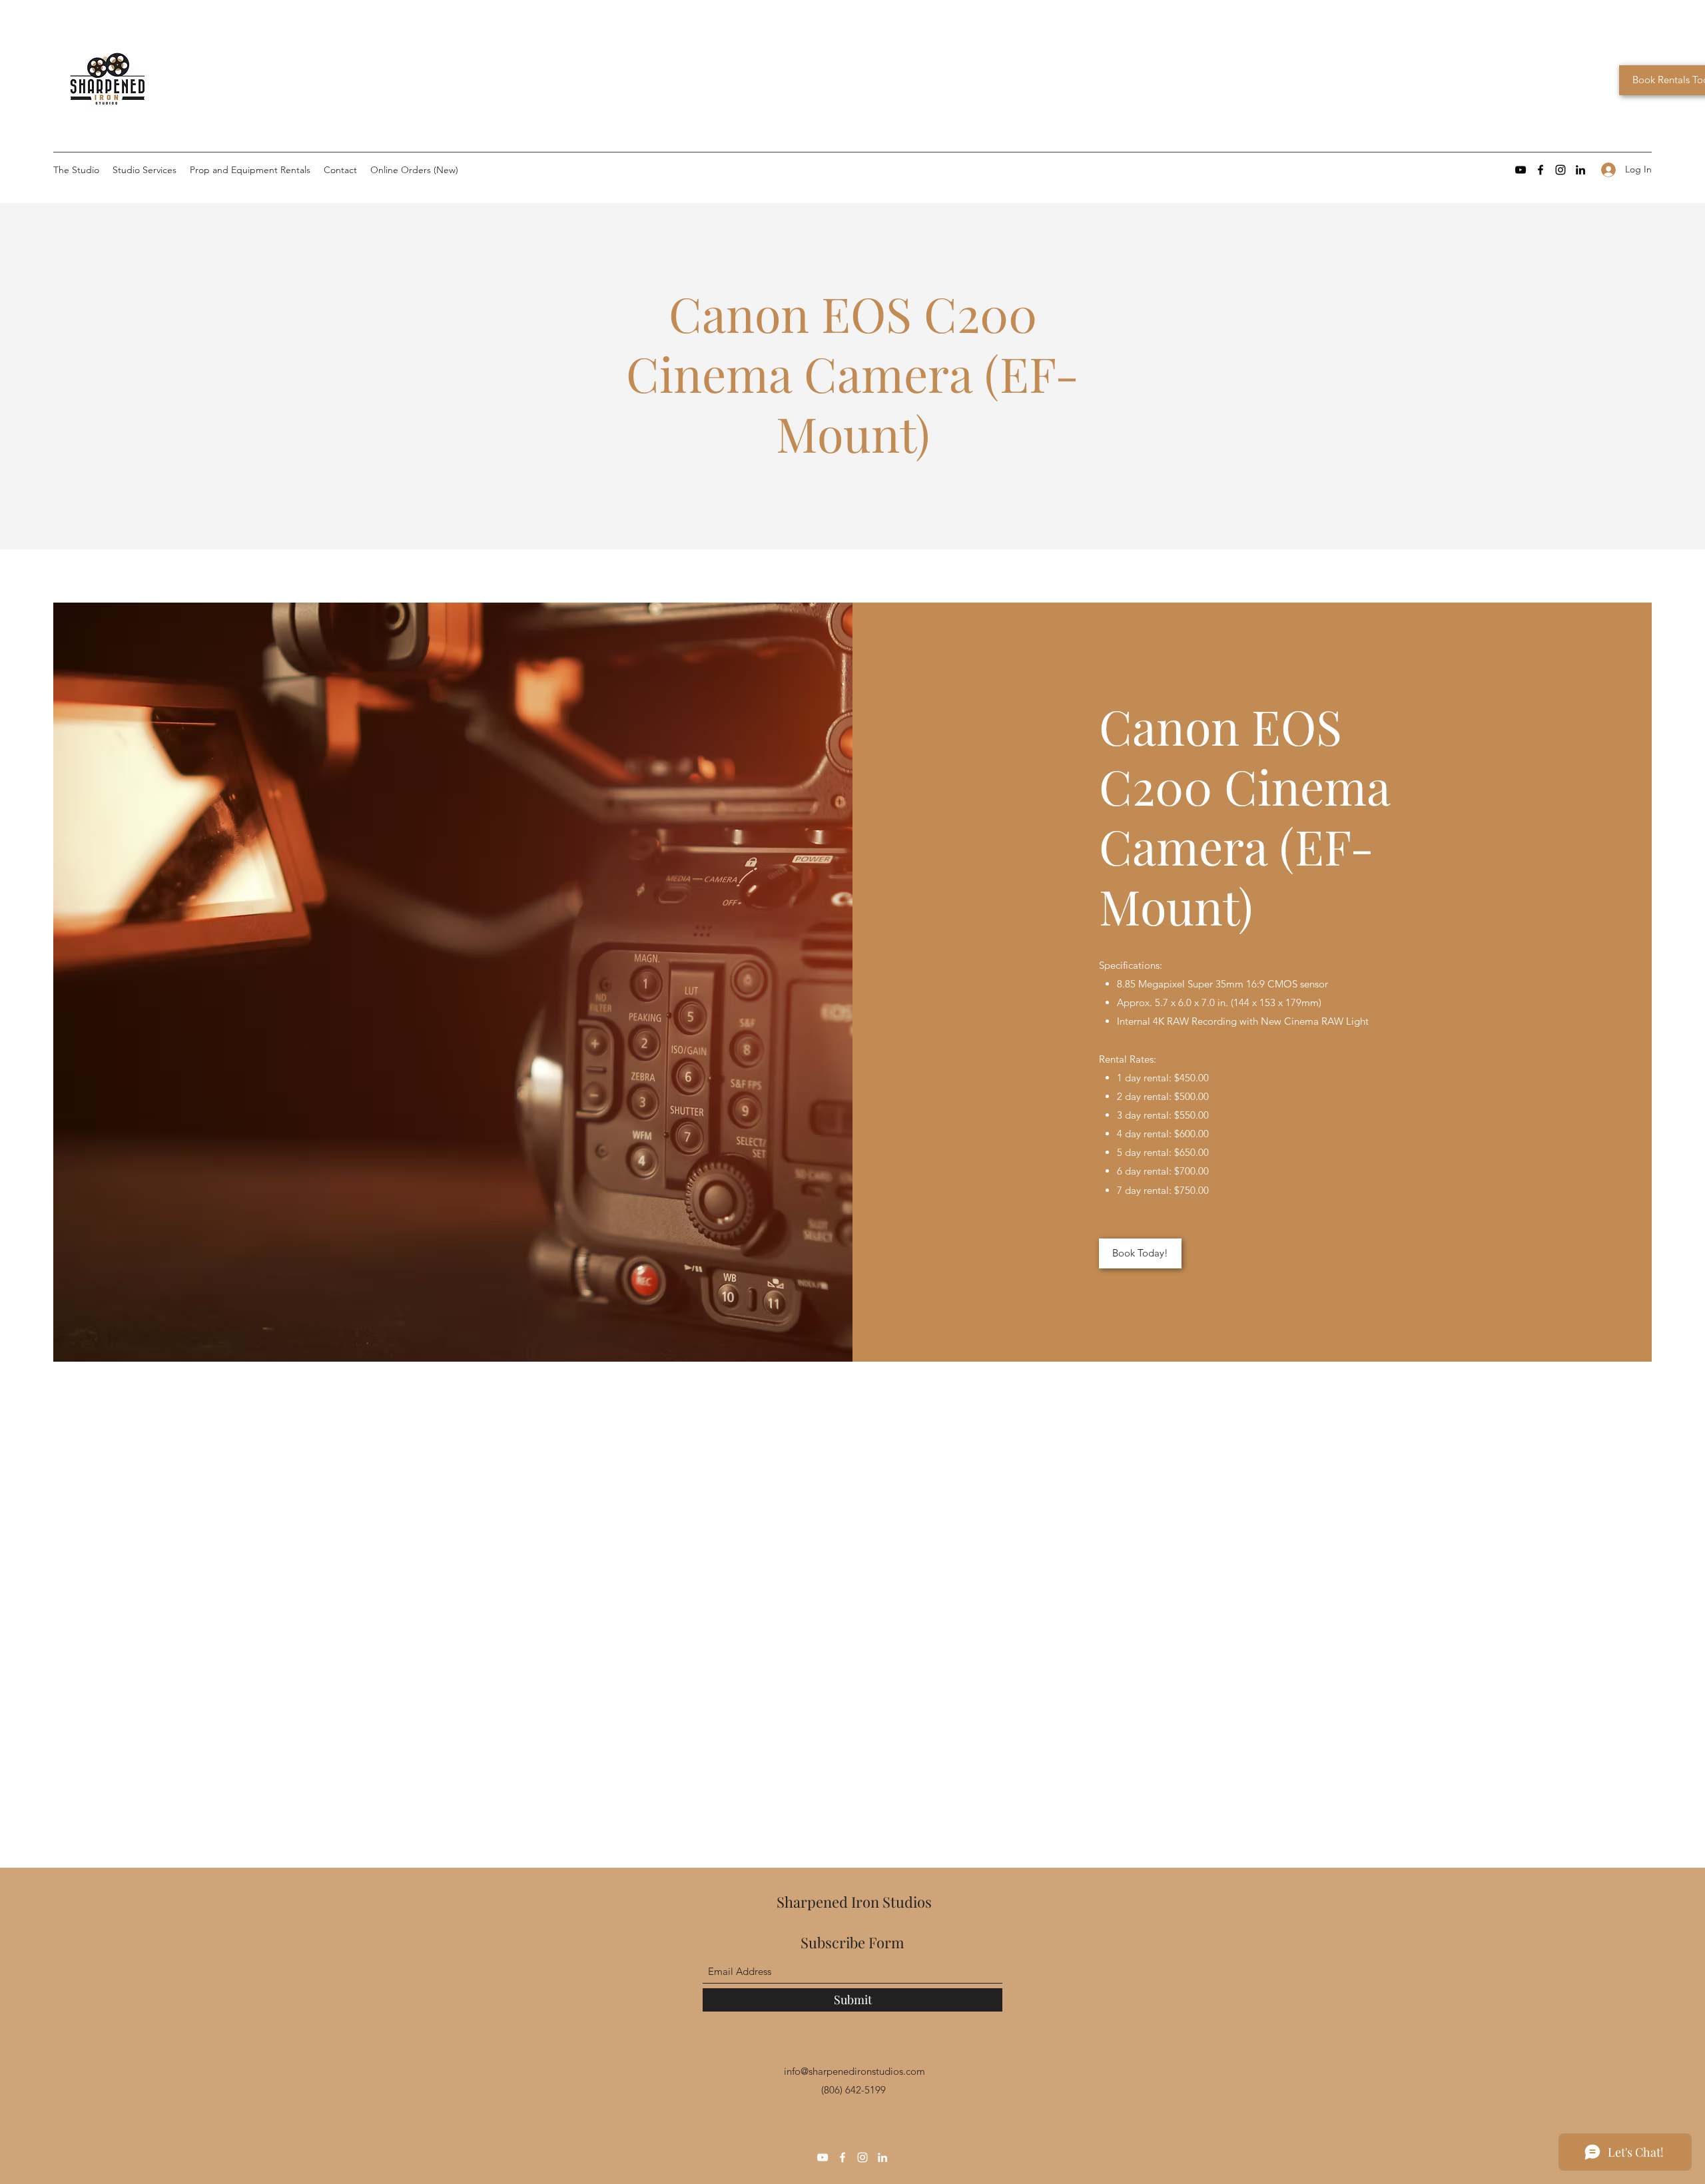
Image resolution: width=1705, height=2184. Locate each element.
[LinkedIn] (1580, 170)
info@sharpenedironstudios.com (854, 2071)
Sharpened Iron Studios (854, 1902)
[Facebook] (1540, 170)
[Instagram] (1560, 170)
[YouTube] (1521, 170)
